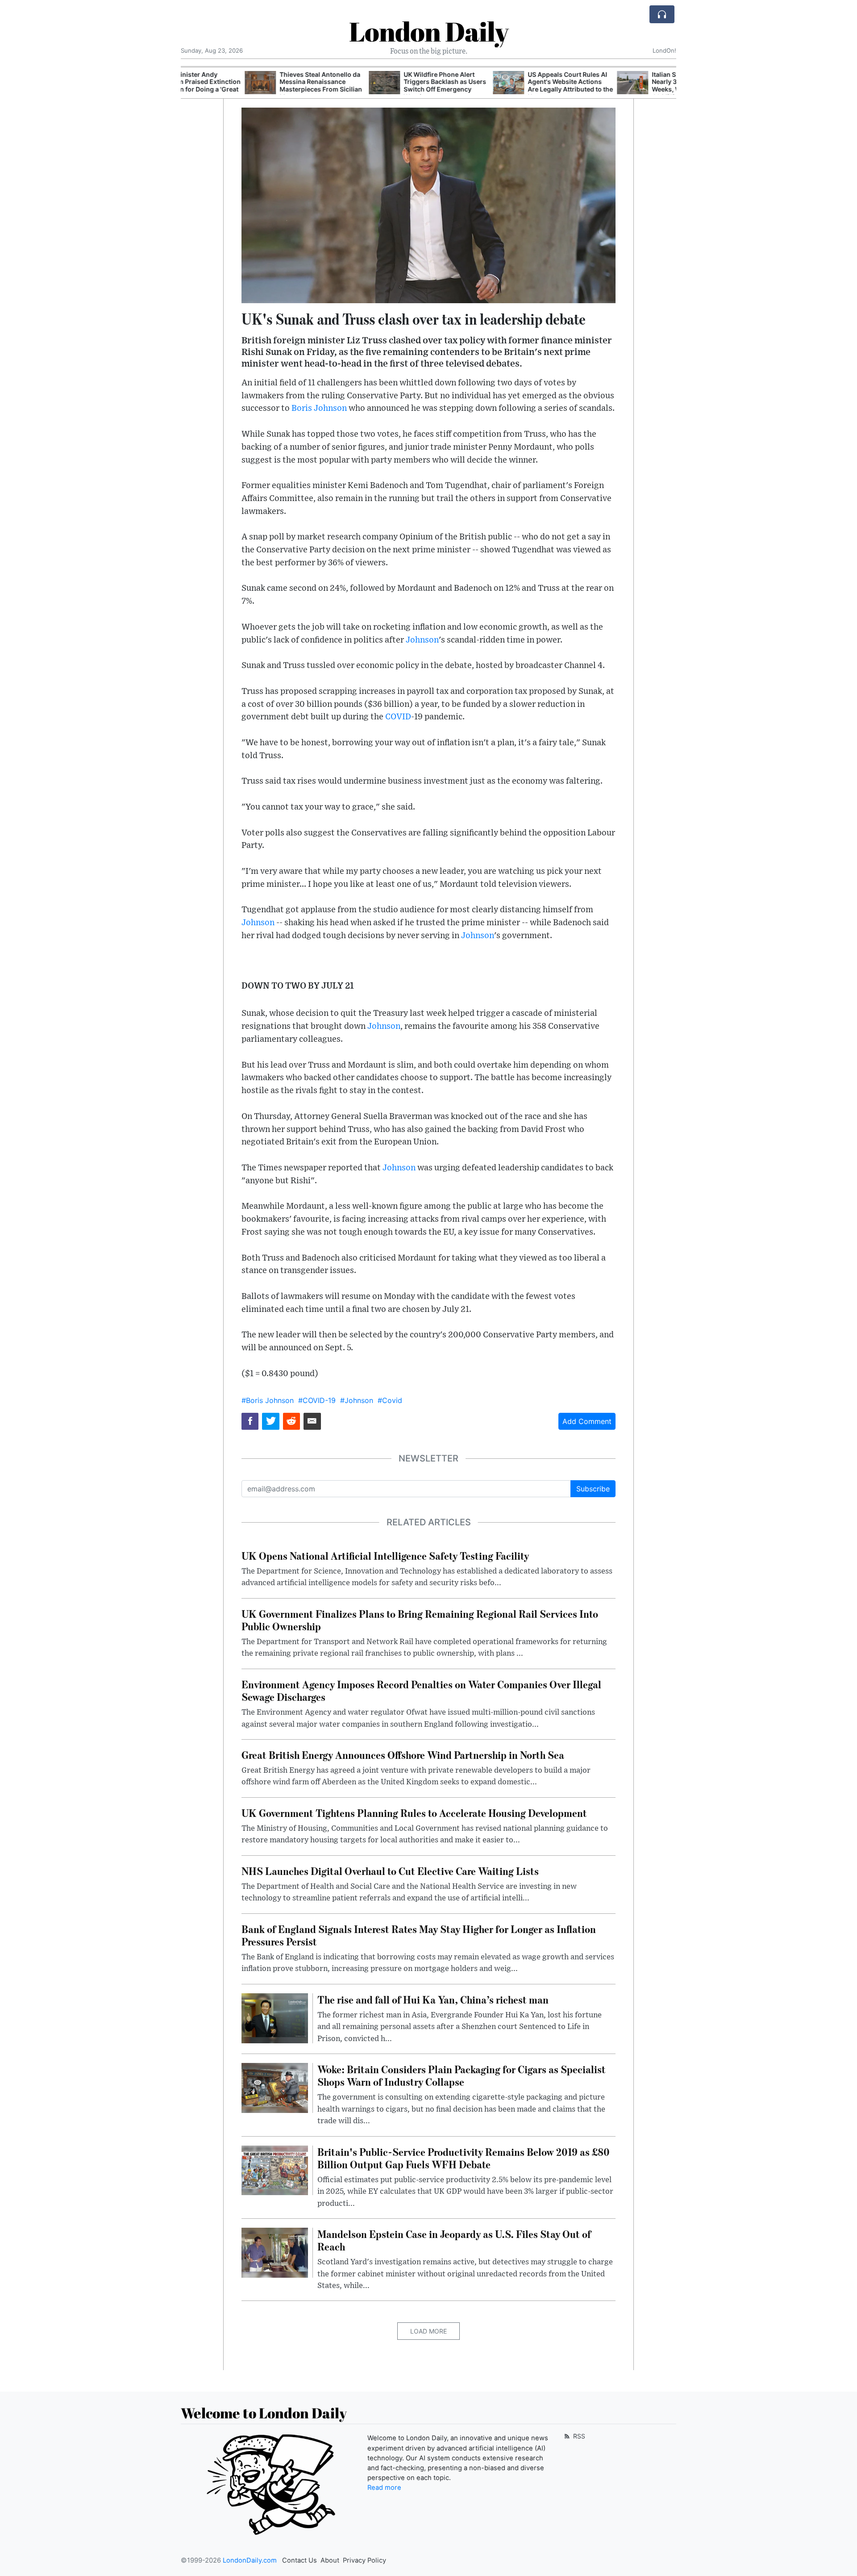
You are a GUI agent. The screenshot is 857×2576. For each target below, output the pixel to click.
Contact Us (300, 2560)
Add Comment (587, 1421)
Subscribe (593, 1489)
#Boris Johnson (268, 1400)
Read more (384, 2488)
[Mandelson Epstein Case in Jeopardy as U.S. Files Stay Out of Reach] (275, 2252)
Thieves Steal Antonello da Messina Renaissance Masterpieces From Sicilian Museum (257, 86)
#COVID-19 (317, 1400)
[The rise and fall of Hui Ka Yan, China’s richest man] (275, 2017)
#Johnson (357, 1400)
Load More (428, 2331)
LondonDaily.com (250, 2560)
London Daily (429, 31)
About (330, 2560)
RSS (578, 2436)
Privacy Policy (364, 2560)
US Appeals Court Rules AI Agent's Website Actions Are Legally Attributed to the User (506, 86)
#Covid (390, 1400)
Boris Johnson (319, 408)
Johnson (422, 640)
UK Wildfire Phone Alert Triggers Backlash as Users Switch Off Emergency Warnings (381, 86)
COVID (398, 717)
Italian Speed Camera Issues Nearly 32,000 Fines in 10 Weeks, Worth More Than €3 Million (631, 86)
